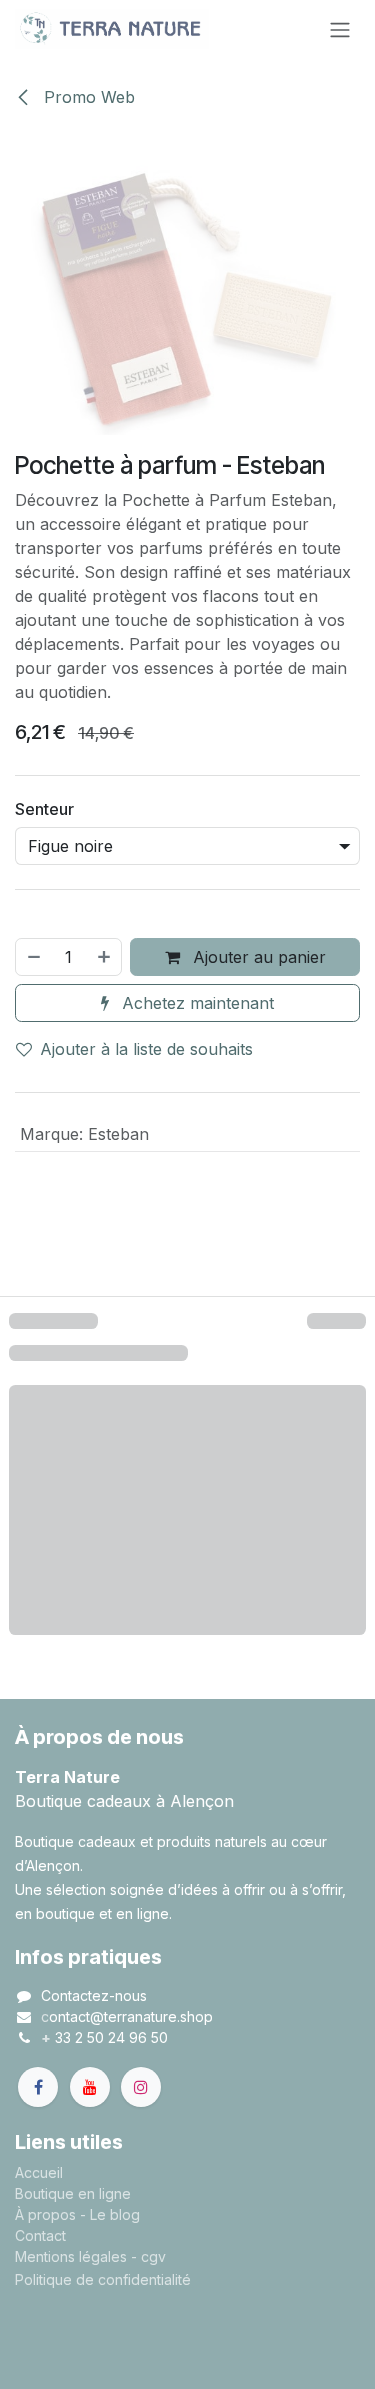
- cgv (148, 2256)
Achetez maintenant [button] (195, 1003)
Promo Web (87, 97)
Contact (40, 2235)
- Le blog (110, 2214)
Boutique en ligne (73, 2193)
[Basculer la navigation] (340, 29)
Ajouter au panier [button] (257, 957)
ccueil (43, 2172)
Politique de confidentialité (103, 2279)
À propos (45, 2214)
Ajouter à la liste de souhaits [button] (146, 1049)
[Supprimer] (33, 957)
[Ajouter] (105, 957)
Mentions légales (71, 2256)
